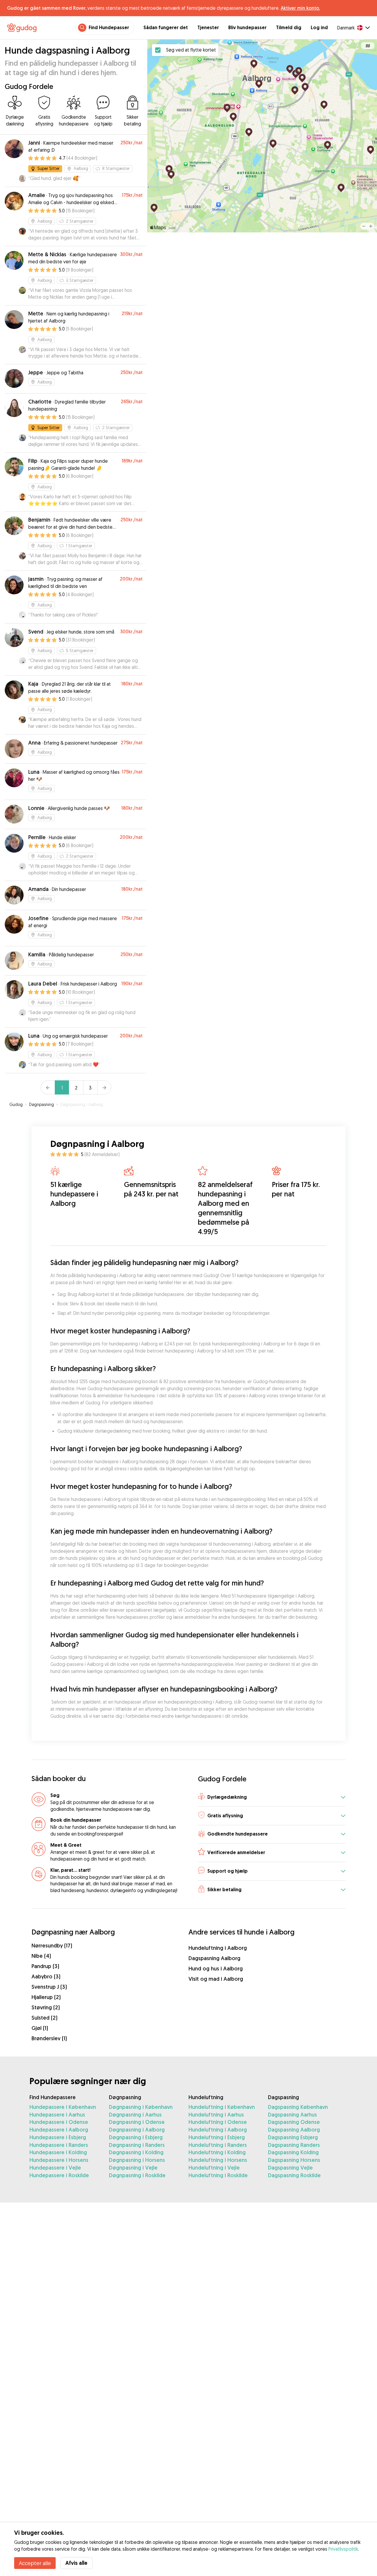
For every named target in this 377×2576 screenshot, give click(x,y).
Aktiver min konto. (300, 8)
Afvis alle (76, 2563)
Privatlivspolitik (343, 2549)
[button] (272, 1797)
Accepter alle (35, 2563)
